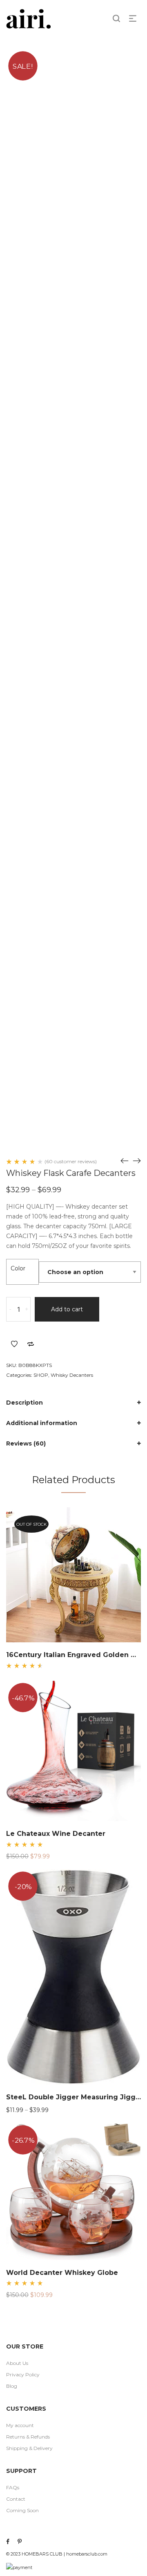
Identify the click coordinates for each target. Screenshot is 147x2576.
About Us (17, 2363)
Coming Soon (22, 2510)
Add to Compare (31, 1344)
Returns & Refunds (28, 2437)
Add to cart (67, 1309)
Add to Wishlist (14, 1344)
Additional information (42, 1423)
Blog (12, 2386)
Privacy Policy (23, 2374)
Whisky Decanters (72, 1375)
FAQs (13, 2487)
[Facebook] (8, 2542)
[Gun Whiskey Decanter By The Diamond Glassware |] (125, 1161)
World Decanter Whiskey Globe (62, 2273)
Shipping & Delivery (29, 2448)
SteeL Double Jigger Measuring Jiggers (76, 2097)
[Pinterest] (20, 2542)
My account (20, 2425)
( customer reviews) (71, 1162)
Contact (16, 2499)
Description (24, 1403)
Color (18, 1268)
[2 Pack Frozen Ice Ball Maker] (137, 1161)
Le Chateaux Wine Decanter (56, 1834)
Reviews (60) (26, 1443)
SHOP (41, 1375)
